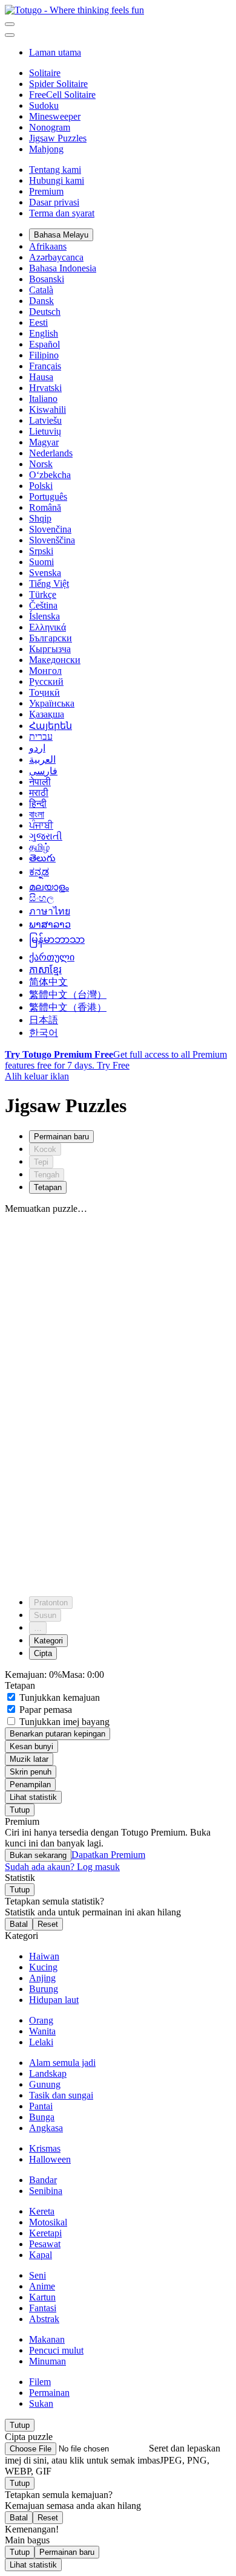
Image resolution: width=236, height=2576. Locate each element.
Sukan (41, 2403)
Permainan (49, 2393)
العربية (42, 759)
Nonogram (50, 127)
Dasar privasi (54, 202)
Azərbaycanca (56, 257)
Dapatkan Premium (108, 1855)
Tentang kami (55, 170)
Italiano (43, 399)
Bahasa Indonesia (63, 268)
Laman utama (55, 52)
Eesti (38, 322)
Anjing (42, 1978)
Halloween (50, 2159)
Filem (40, 2382)
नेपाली (40, 782)
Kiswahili (48, 409)
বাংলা (37, 814)
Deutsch (45, 312)
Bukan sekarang (38, 1855)
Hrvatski (45, 388)
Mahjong (46, 149)
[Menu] (10, 24)
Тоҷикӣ (44, 692)
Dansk (41, 301)
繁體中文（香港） (68, 1007)
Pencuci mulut (56, 2350)
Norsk (41, 464)
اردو (37, 748)
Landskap (48, 2073)
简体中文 (48, 982)
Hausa (41, 377)
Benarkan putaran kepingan (57, 1734)
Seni (38, 2275)
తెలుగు (42, 858)
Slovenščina (52, 540)
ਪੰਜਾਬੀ (41, 825)
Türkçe (43, 594)
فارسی (43, 771)
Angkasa (46, 2128)
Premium (46, 191)
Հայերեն (51, 726)
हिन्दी (38, 804)
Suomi (41, 562)
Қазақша (47, 714)
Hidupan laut (54, 2000)
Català (41, 290)
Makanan (47, 2339)
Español (44, 344)
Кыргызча (50, 649)
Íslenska (44, 616)
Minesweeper (55, 116)
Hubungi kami (57, 180)
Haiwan (44, 1956)
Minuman (48, 2361)
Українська (52, 703)
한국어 (44, 1033)
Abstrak (44, 2319)
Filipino (44, 355)
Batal (19, 1924)
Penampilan (30, 1785)
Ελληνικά (48, 627)
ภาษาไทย (50, 911)
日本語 (44, 1020)
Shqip (40, 518)
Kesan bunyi (31, 1746)
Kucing (43, 1967)
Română (45, 507)
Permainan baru (67, 2552)
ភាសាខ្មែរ (45, 970)
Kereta (42, 2211)
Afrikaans (48, 246)
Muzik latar (29, 1759)
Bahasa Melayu (61, 235)
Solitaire (45, 73)
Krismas (45, 2148)
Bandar (43, 2180)
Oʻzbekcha (50, 475)
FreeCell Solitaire (62, 95)
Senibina (46, 2191)
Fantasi (43, 2308)
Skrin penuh (31, 1772)
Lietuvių (45, 431)
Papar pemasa (44, 1710)
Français (45, 366)
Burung (44, 1989)
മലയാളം (49, 887)
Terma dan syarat (62, 213)
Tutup (20, 1810)
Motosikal (48, 2222)
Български (51, 638)
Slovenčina (50, 529)
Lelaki (41, 2042)
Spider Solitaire (58, 84)
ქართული (52, 957)
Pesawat (45, 2244)
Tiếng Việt (49, 584)
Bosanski (47, 279)
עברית (41, 736)
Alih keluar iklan (37, 1076)
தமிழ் (39, 847)
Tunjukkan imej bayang (63, 1722)
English (44, 333)
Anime (42, 2286)
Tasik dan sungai (61, 2095)
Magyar (44, 442)
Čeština (43, 605)
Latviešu (45, 420)
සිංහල (41, 898)
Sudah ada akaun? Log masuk (62, 1867)
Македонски (55, 660)
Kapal (41, 2255)
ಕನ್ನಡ (39, 872)
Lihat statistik (33, 1797)
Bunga (42, 2117)
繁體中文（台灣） (68, 995)
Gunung (45, 2084)
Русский (46, 681)
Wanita (42, 2031)
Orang (41, 2020)
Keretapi (45, 2233)
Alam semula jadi (62, 2063)
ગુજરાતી (46, 836)
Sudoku (44, 105)
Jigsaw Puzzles (58, 138)
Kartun (42, 2297)
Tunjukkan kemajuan (58, 1697)
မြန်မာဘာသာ (57, 940)
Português (48, 497)
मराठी (39, 793)
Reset (48, 1924)
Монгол (45, 671)
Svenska (45, 573)
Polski (41, 486)
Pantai (41, 2106)
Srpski (41, 551)
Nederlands (51, 453)
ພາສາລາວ (50, 924)
